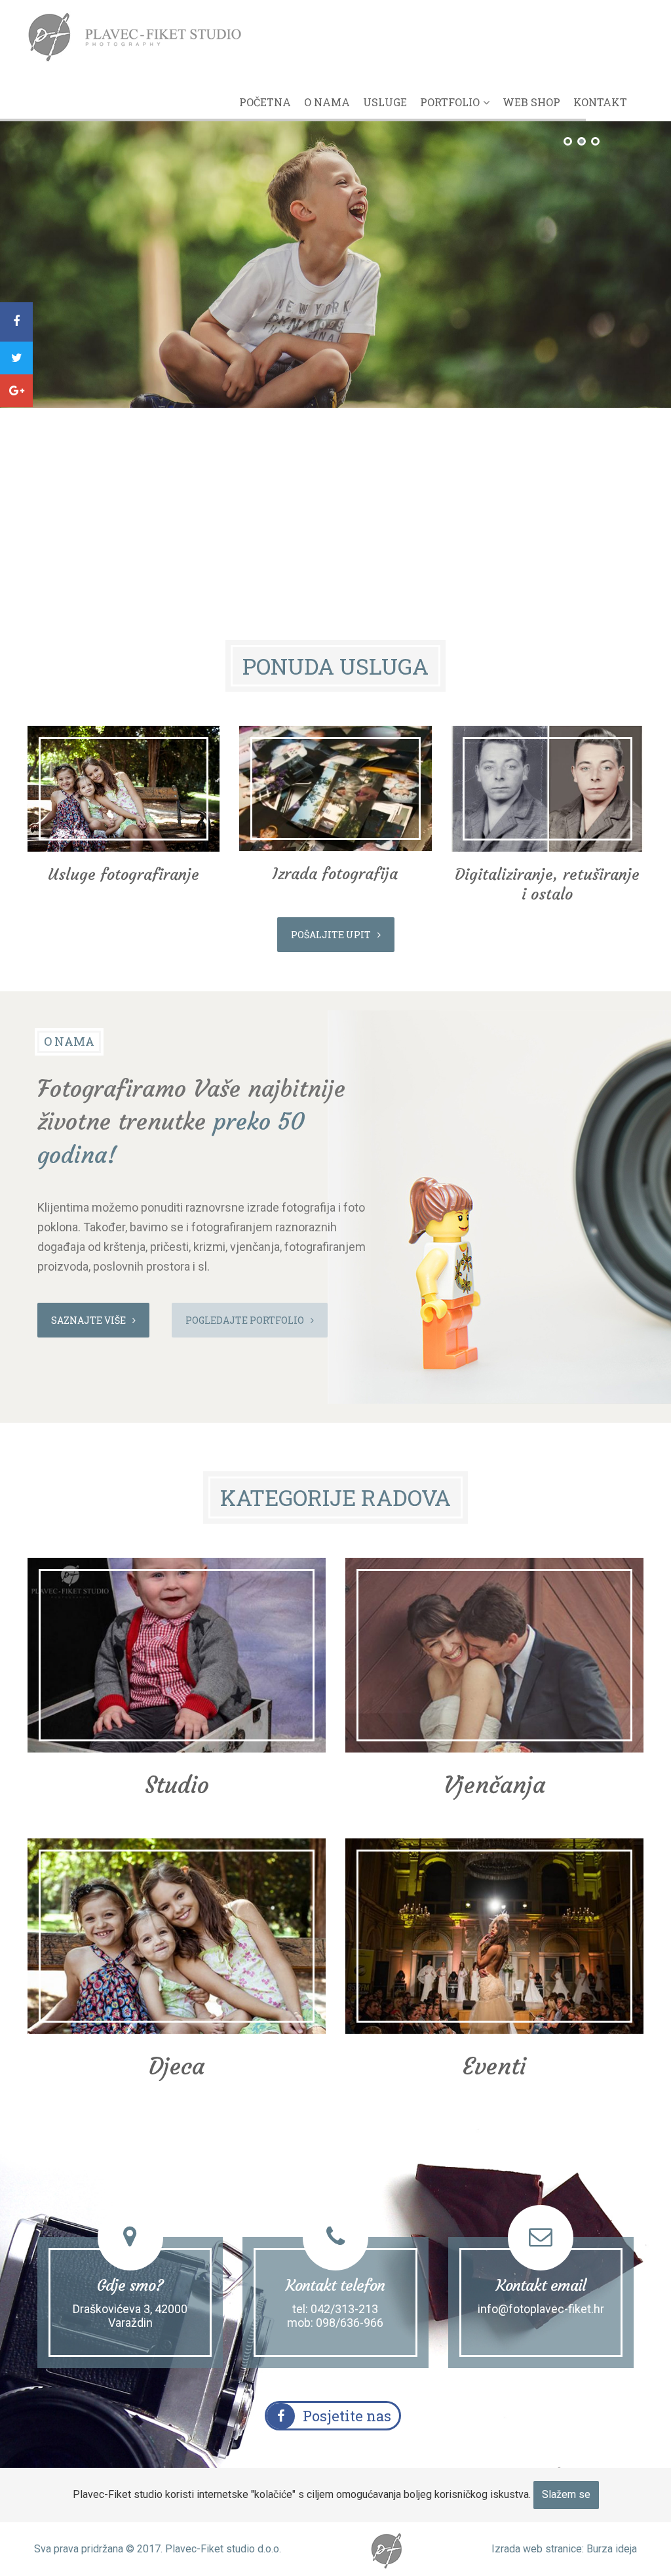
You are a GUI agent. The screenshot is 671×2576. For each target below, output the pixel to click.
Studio (177, 1785)
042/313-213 (344, 2309)
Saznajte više (88, 1320)
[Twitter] (16, 358)
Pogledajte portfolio (245, 1320)
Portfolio (450, 102)
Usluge (385, 102)
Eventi (494, 2066)
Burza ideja (612, 2549)
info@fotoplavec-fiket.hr (541, 2309)
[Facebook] (16, 322)
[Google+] (16, 391)
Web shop (531, 102)
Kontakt (600, 102)
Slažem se (566, 2494)
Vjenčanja (494, 1785)
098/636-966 (350, 2323)
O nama (327, 102)
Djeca (177, 2066)
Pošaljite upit (331, 935)
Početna (265, 102)
